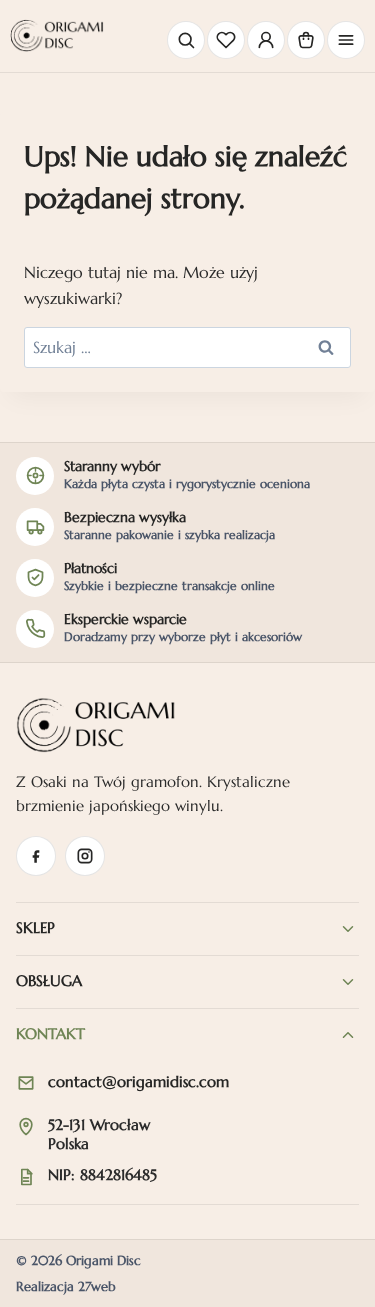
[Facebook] (36, 856)
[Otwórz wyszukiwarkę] (186, 40)
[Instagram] (85, 856)
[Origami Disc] (57, 35)
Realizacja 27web (66, 1286)
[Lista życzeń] (226, 40)
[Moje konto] (266, 40)
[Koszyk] (306, 40)
